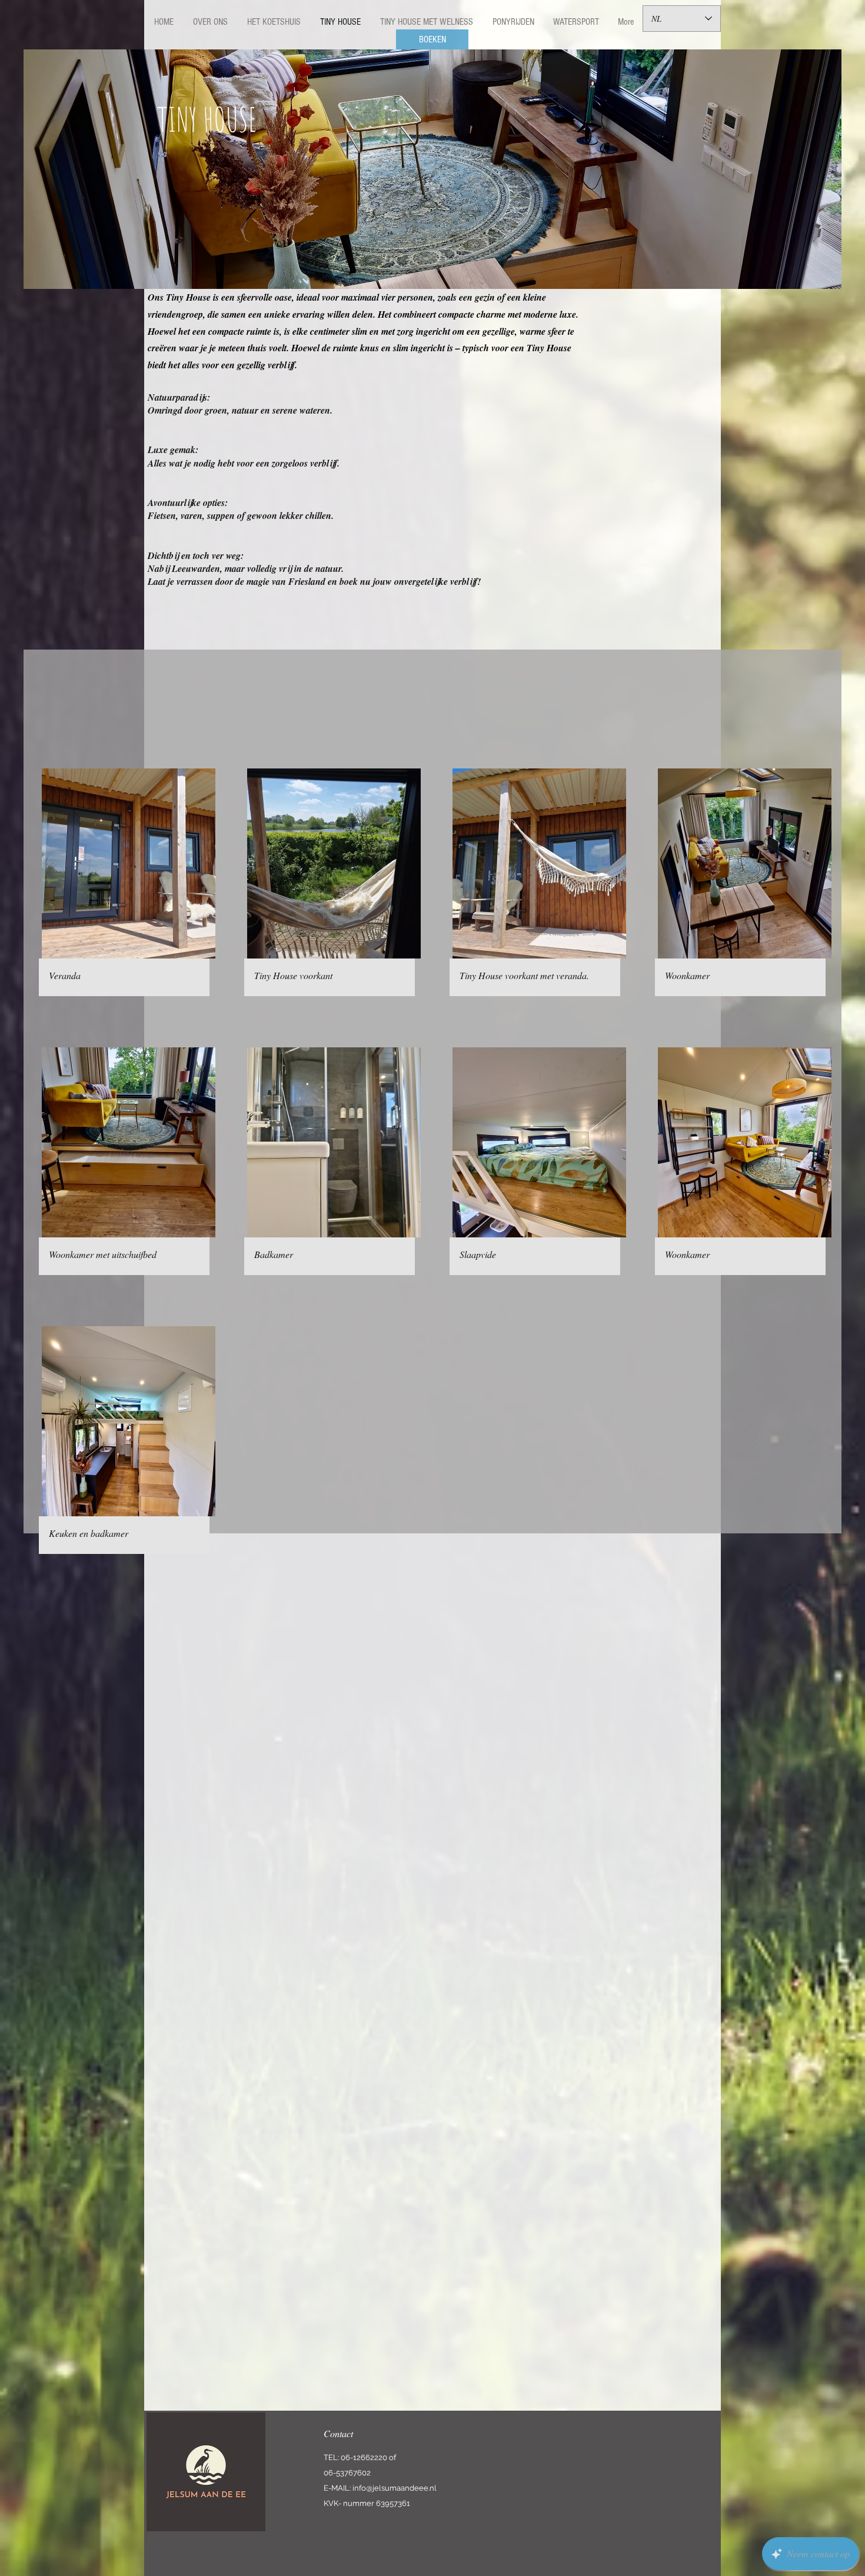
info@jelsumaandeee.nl (395, 2488)
